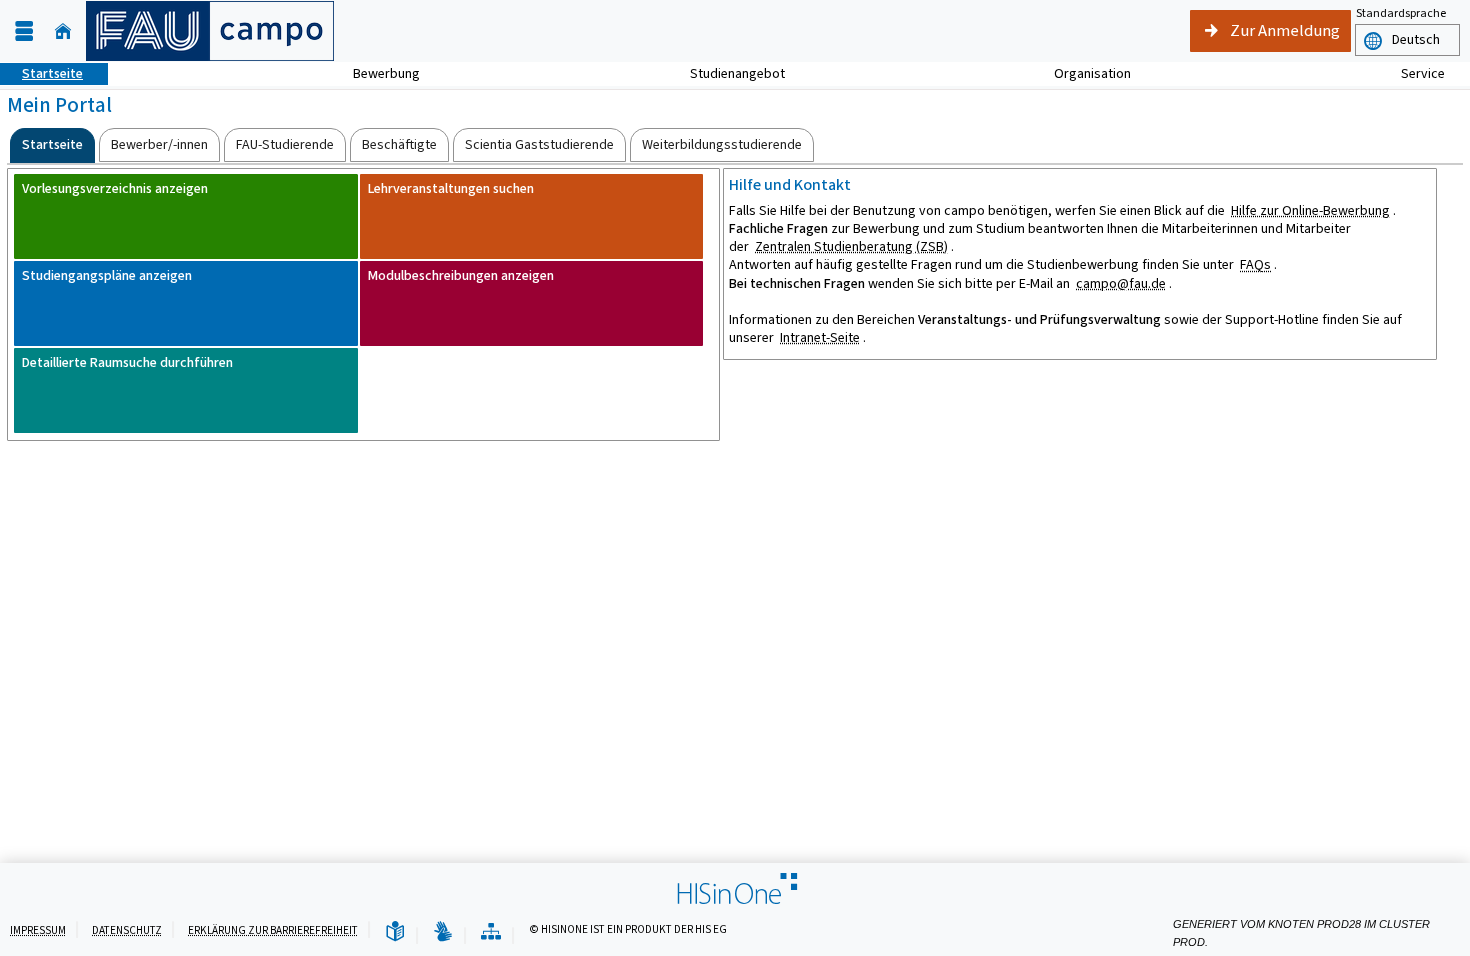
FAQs (1255, 264)
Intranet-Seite (820, 337)
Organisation (1081, 73)
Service (1412, 73)
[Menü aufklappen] (24, 31)
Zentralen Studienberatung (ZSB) (851, 246)
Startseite (41, 73)
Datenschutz (127, 930)
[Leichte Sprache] (395, 932)
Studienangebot (726, 73)
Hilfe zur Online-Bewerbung (1310, 210)
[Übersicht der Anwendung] (491, 932)
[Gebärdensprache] (443, 932)
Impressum (38, 930)
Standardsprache (1401, 13)
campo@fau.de (1121, 283)
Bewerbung (375, 73)
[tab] (52, 145)
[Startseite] (63, 31)
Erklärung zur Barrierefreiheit (273, 930)
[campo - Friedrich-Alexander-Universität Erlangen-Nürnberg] (210, 31)
